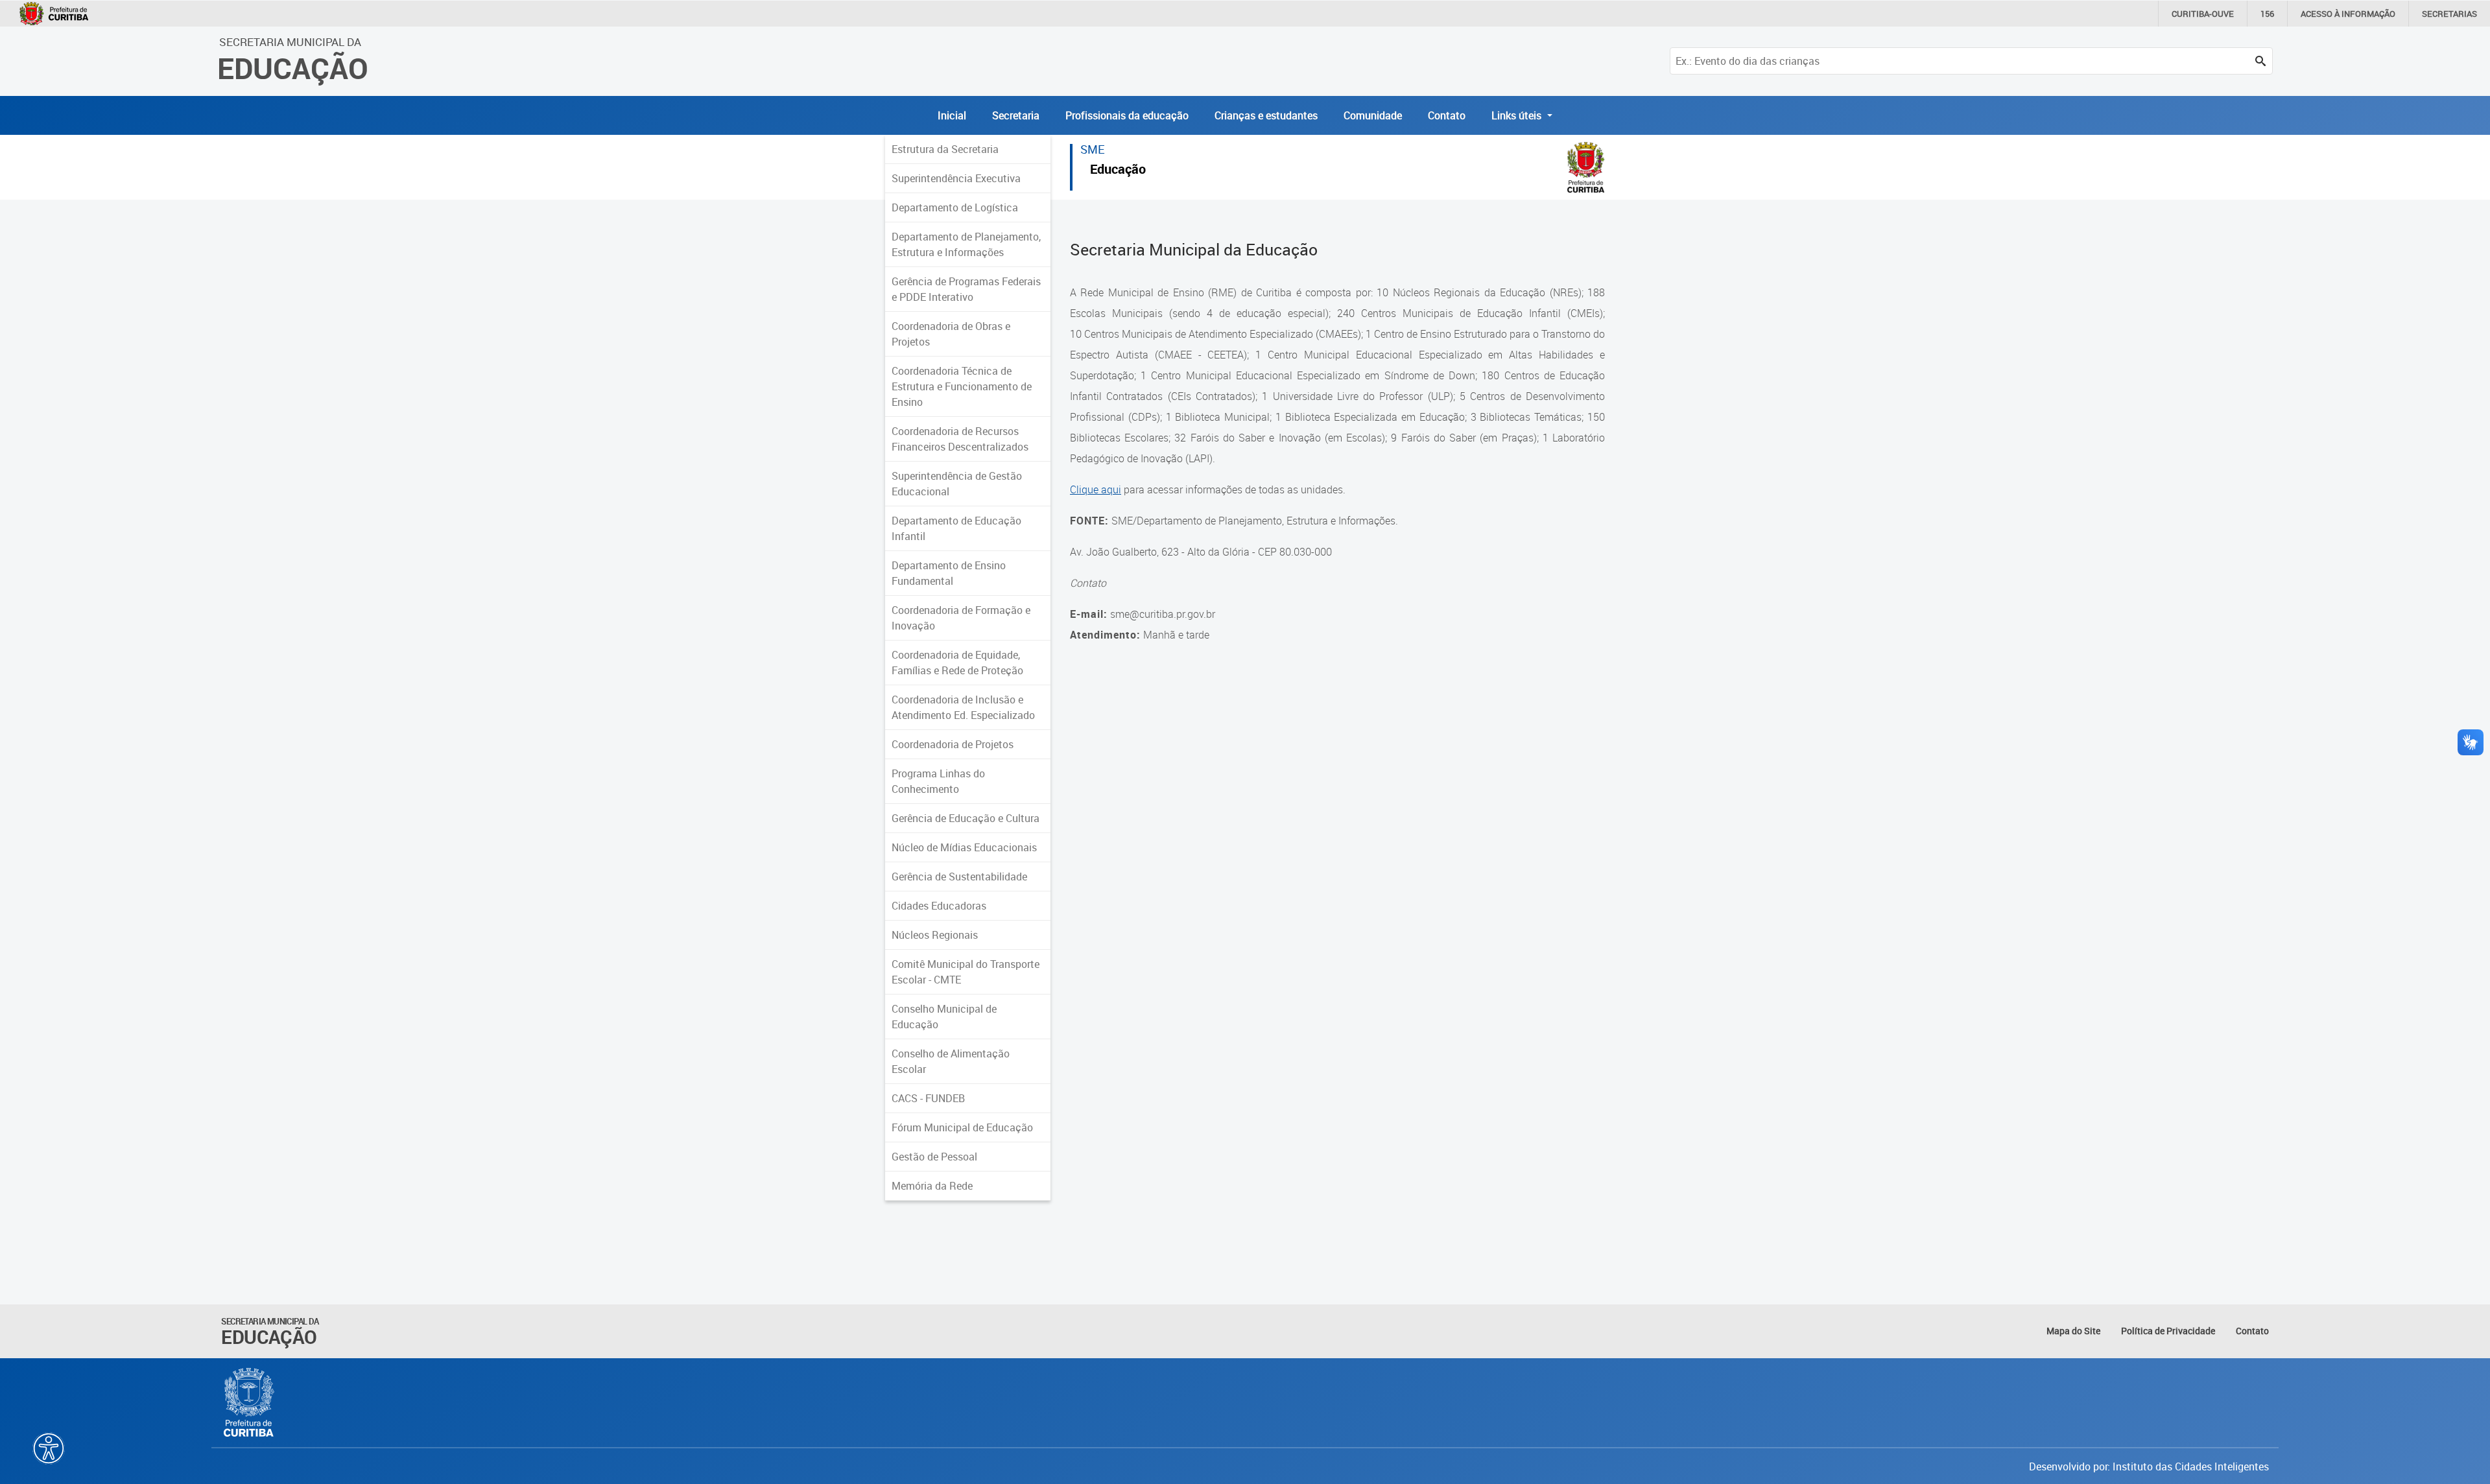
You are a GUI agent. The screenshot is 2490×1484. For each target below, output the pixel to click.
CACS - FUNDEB (928, 1098)
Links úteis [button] (1518, 115)
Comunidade (1373, 115)
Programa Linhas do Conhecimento (938, 781)
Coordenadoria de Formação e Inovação (961, 618)
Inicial (952, 115)
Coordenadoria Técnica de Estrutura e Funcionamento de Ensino (962, 386)
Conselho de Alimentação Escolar (951, 1061)
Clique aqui (1096, 489)
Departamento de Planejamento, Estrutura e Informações (966, 244)
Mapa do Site (2073, 1331)
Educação (1118, 171)
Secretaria (1016, 115)
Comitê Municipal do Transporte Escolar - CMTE (966, 972)
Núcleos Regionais (935, 935)
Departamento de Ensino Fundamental (949, 573)
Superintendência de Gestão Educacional (957, 484)
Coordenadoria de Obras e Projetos (951, 334)
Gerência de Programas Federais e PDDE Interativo (966, 289)
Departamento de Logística (955, 207)
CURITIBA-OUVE (2203, 14)
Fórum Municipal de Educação (962, 1127)
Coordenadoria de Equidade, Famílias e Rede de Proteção (957, 663)
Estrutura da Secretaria (945, 149)
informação (2348, 14)
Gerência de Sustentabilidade (959, 877)
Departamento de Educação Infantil (956, 528)
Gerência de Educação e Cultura (966, 818)
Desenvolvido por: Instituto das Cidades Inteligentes (2149, 1466)
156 (2267, 14)
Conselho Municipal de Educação (944, 1017)
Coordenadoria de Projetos (953, 744)
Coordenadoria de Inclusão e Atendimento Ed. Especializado (963, 707)
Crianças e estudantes (1266, 115)
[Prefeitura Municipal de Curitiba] (250, 1402)
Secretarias (2449, 14)
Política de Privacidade (2168, 1331)
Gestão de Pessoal (934, 1157)
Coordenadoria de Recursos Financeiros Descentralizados (960, 439)
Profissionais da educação (1127, 115)
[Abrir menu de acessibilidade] (49, 1448)
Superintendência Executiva (956, 178)
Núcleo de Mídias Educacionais (964, 847)
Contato (1447, 115)
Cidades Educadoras (939, 906)
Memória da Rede (932, 1186)
